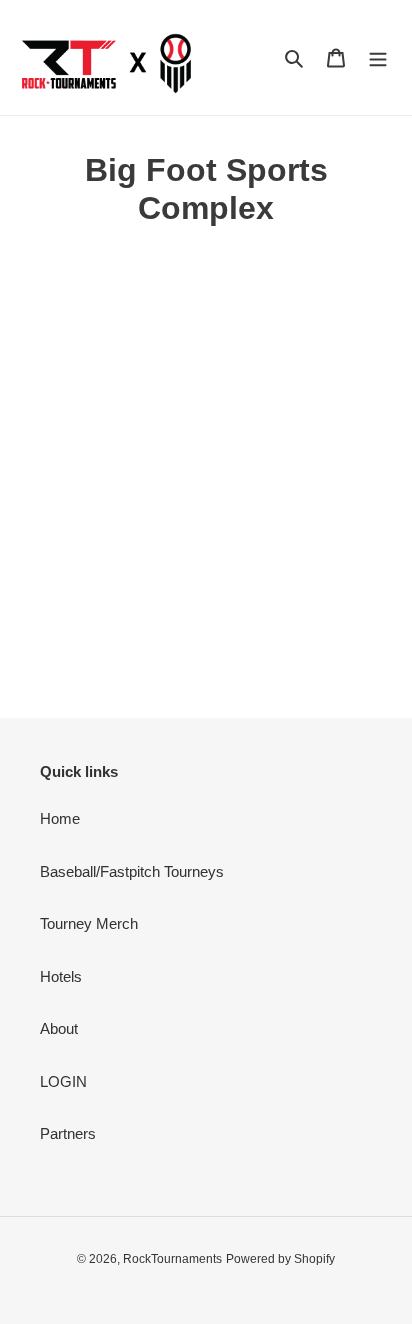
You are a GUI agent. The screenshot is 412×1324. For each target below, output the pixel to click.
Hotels (61, 976)
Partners (68, 1133)
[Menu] (378, 57)
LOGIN (63, 1081)
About (59, 1028)
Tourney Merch (89, 923)
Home (60, 818)
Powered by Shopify (280, 1259)
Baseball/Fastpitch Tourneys (132, 871)
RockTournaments (172, 1259)
